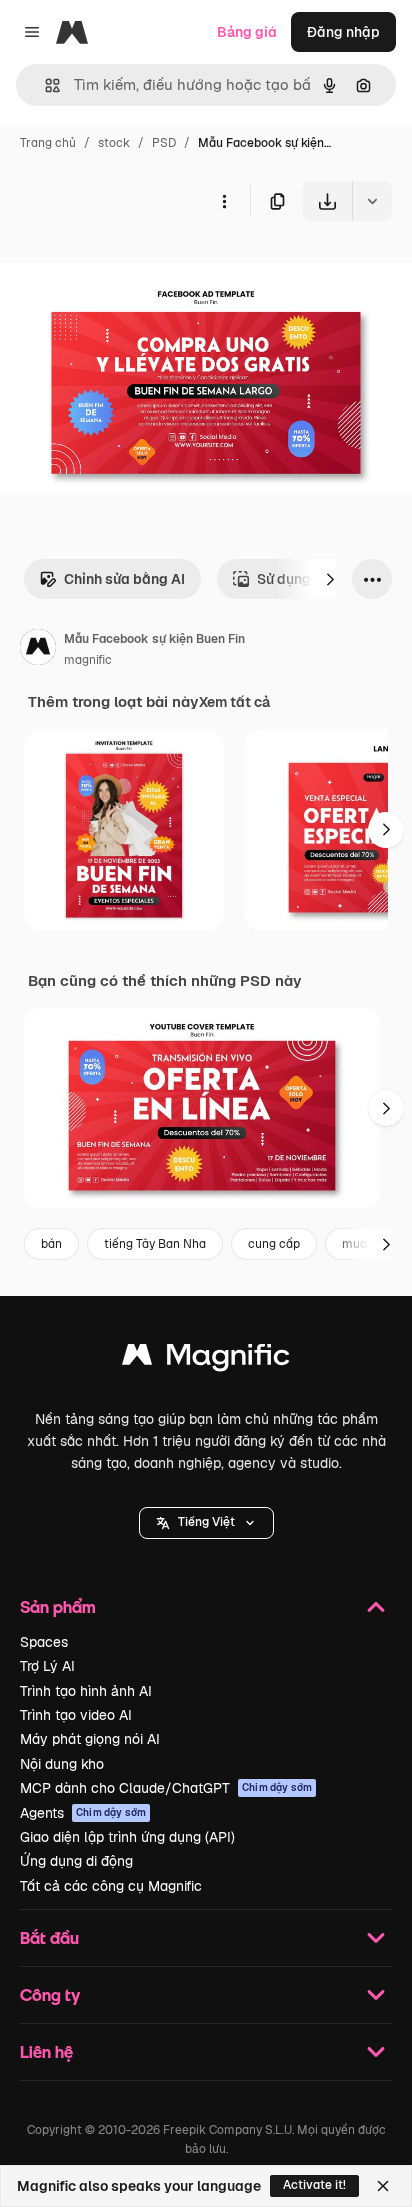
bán (51, 1244)
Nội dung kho (62, 1764)
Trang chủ (48, 143)
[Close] (383, 2186)
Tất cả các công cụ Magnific (111, 1886)
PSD (164, 143)
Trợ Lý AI (47, 1666)
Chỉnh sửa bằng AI (124, 579)
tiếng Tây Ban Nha (155, 1244)
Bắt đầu (49, 1937)
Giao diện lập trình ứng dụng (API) (127, 1837)
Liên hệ (46, 2051)
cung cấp (274, 1244)
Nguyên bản (142, 267)
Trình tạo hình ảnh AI (86, 1691)
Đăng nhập (343, 32)
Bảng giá (247, 32)
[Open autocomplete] (44, 85)
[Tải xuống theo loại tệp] (372, 201)
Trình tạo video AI (76, 1715)
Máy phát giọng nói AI (90, 1739)
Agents (83, 1813)
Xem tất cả (234, 702)
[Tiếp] (330, 579)
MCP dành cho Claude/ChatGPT (166, 1788)
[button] (206, 1523)
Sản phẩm (58, 1606)
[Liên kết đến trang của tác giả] (38, 650)
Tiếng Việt (206, 1522)
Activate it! (314, 2185)
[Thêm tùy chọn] (224, 201)
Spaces (44, 1642)
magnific (88, 660)
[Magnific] (206, 1359)
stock (114, 143)
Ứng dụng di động (76, 1861)
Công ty (50, 1994)
